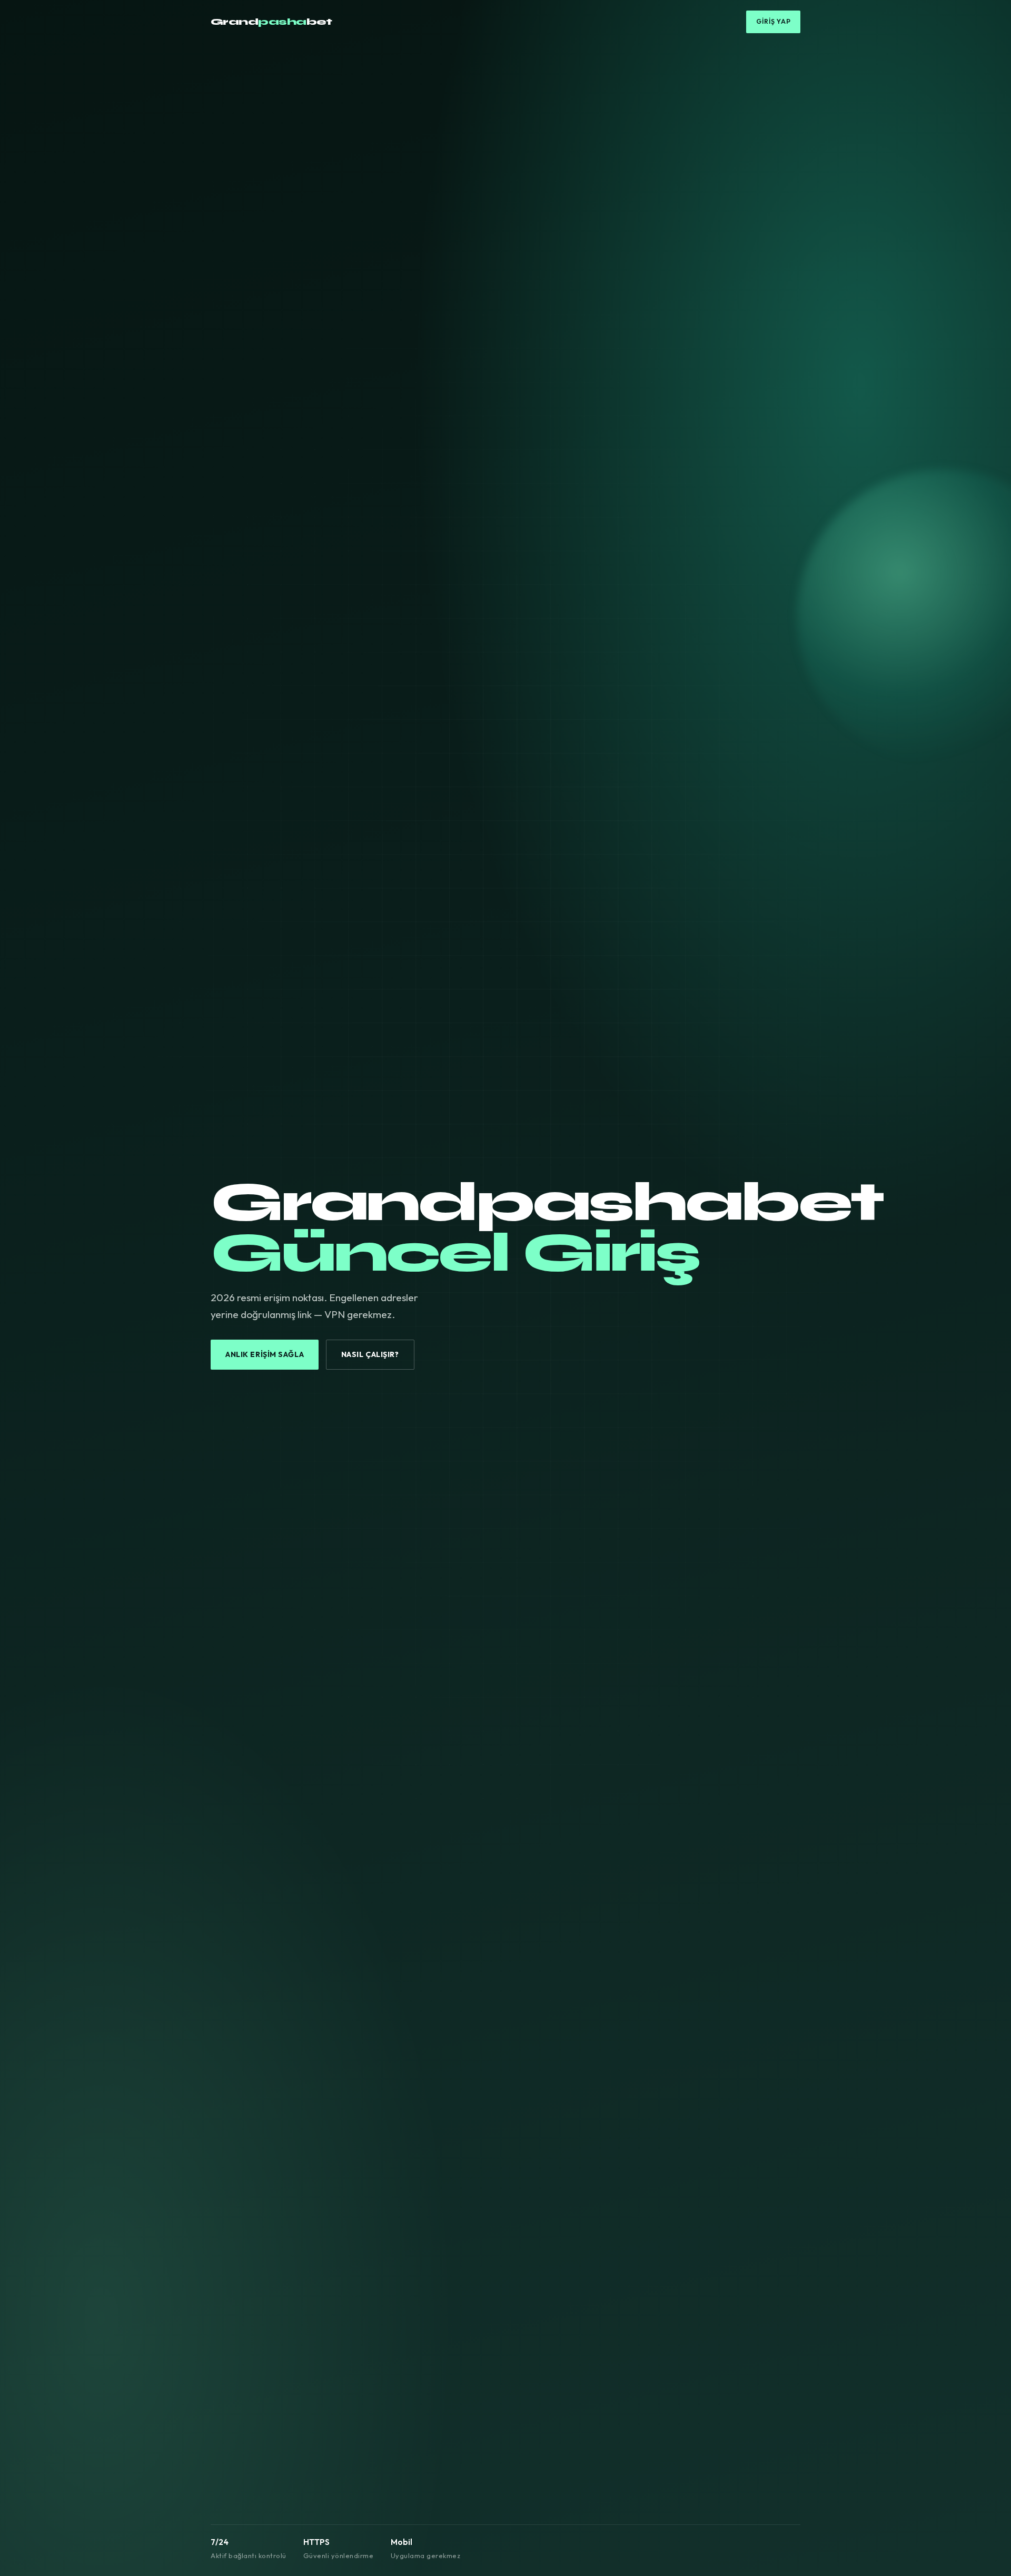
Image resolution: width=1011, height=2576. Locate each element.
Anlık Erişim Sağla (265, 1354)
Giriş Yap (774, 21)
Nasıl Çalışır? (370, 1354)
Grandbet (271, 22)
